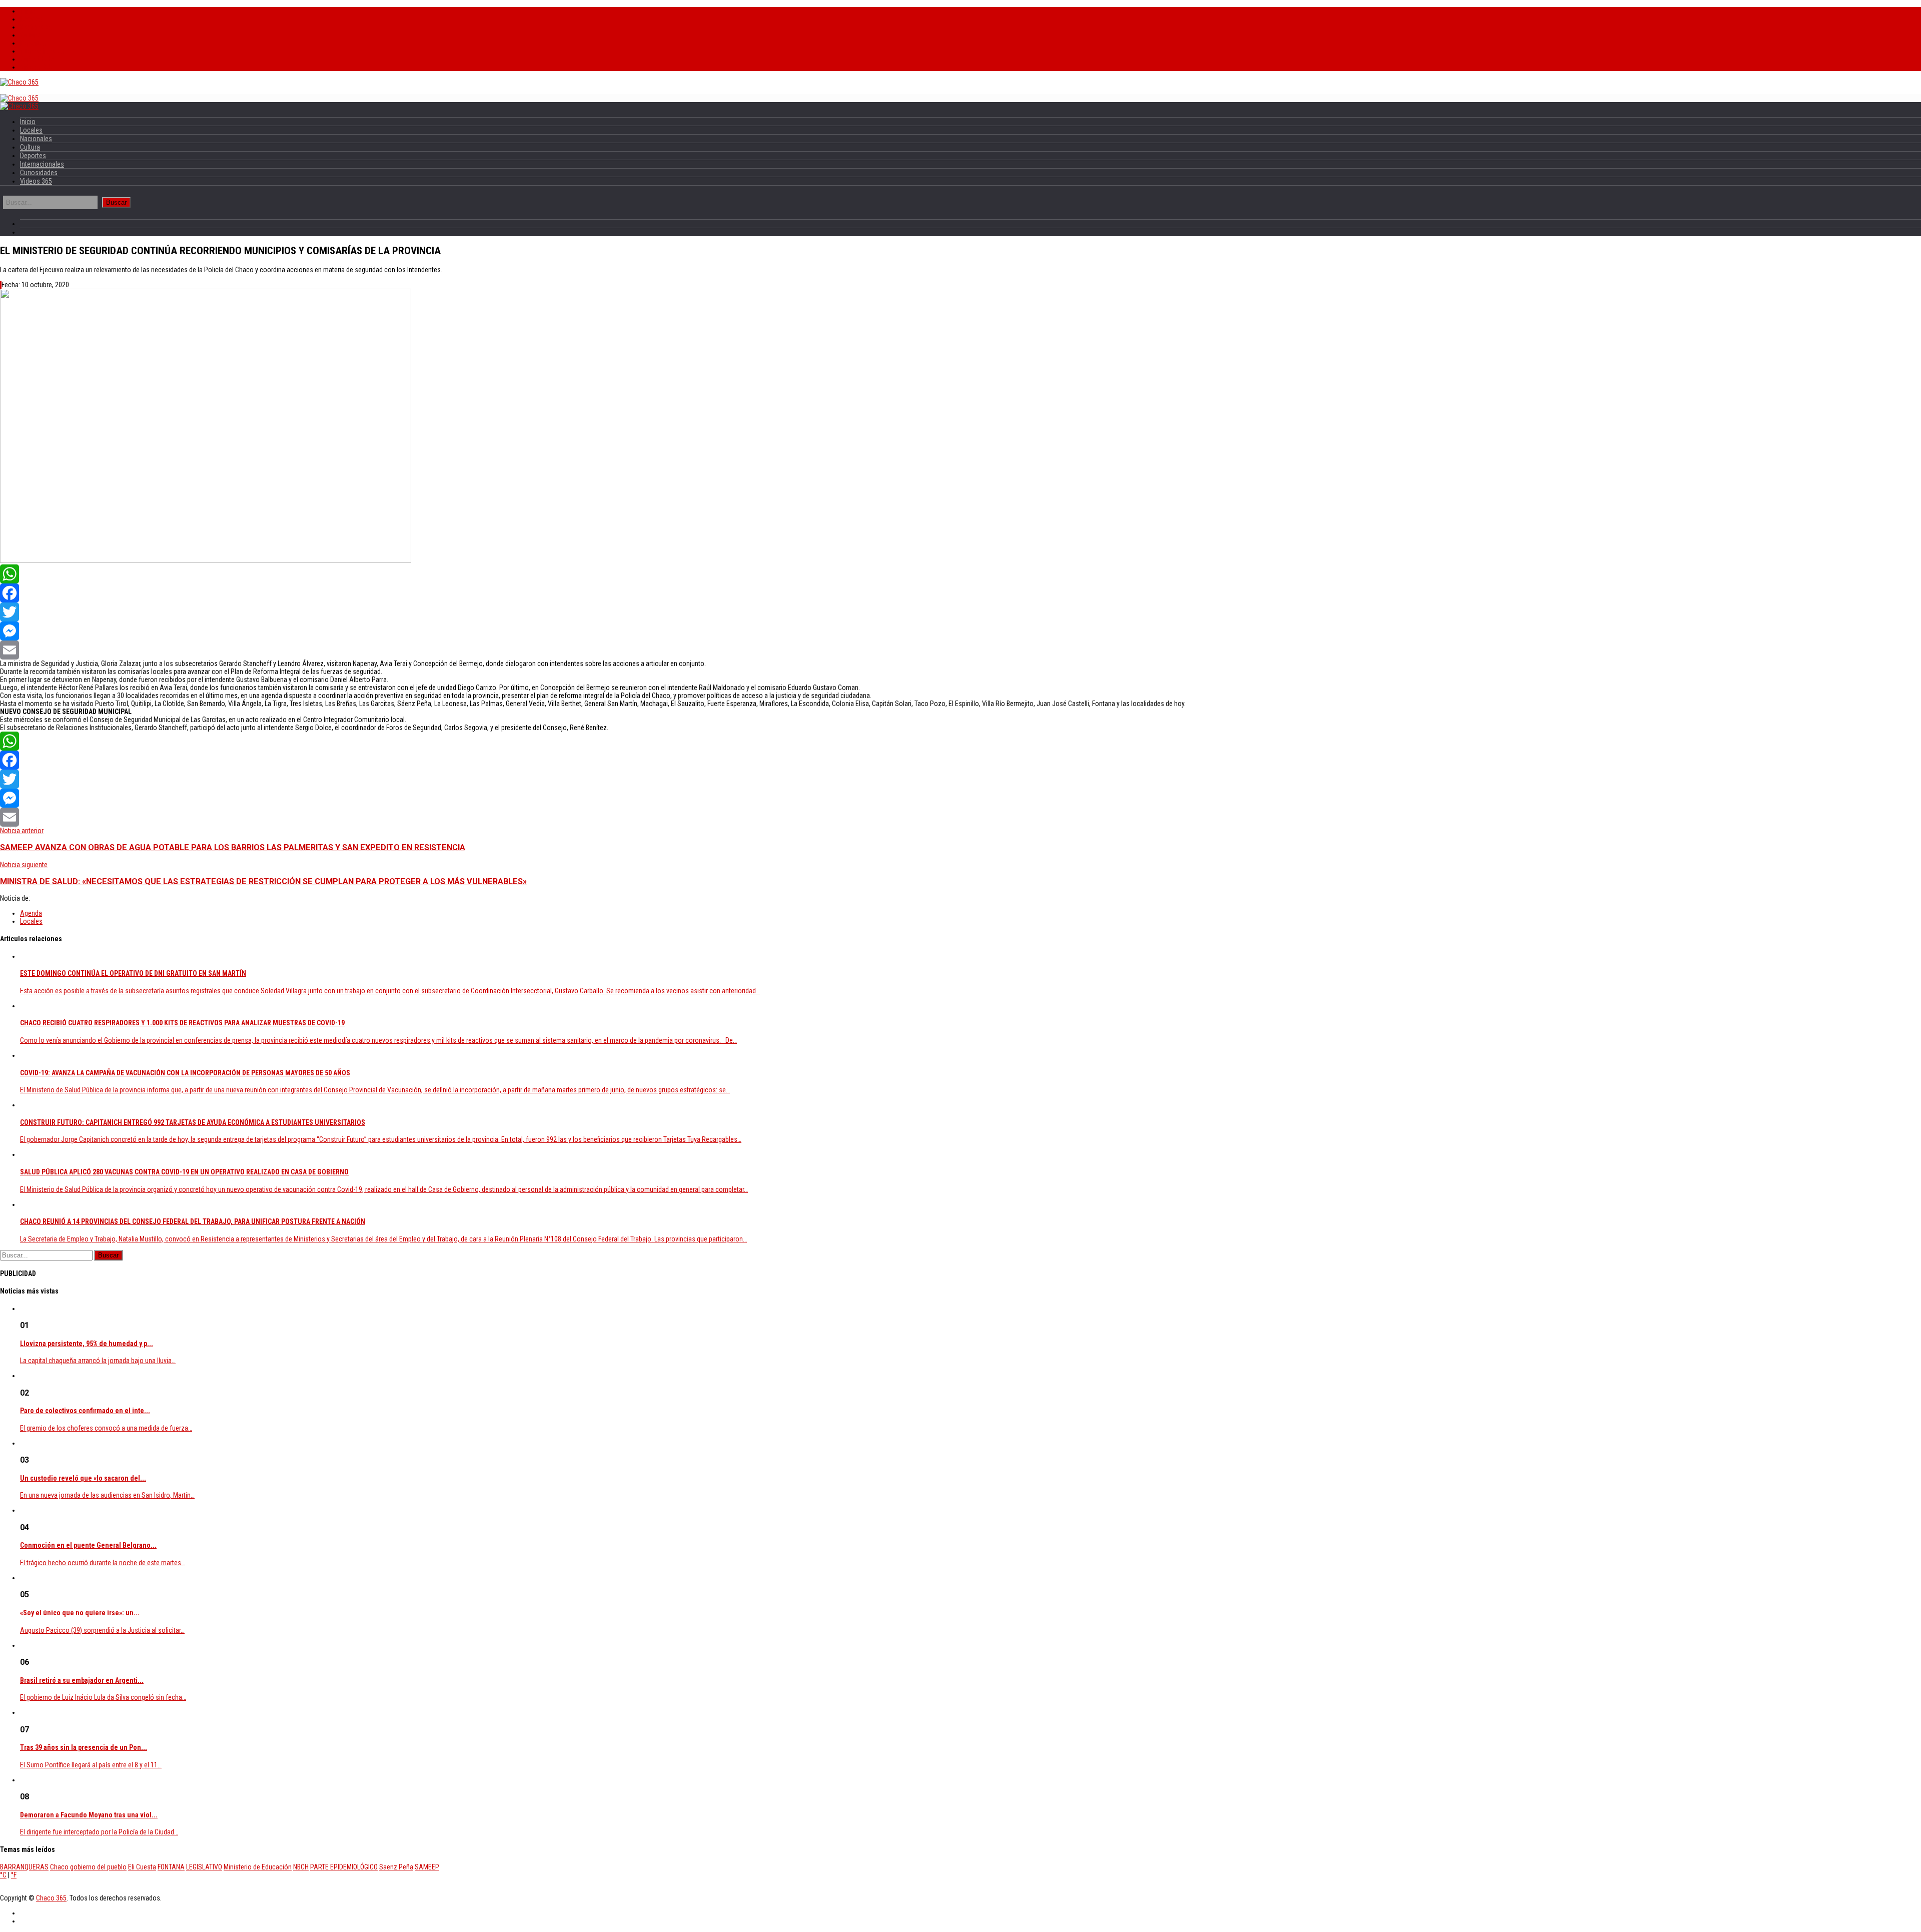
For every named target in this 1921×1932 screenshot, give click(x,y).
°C (3, 1875)
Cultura (30, 35)
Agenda (31, 913)
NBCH (301, 1867)
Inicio (28, 11)
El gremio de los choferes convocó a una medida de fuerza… (106, 1428)
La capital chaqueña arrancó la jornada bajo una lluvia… (98, 1361)
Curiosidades (39, 59)
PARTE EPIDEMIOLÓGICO (344, 1867)
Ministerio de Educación (258, 1867)
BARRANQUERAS (24, 1867)
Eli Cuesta (142, 1867)
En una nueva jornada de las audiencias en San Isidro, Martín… (107, 1495)
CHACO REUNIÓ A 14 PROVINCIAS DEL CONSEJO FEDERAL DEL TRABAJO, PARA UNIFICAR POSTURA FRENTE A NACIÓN (193, 1221)
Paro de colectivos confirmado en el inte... (85, 1411)
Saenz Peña (396, 1867)
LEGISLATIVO (204, 1867)
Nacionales (36, 27)
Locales (31, 19)
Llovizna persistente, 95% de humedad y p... (87, 1344)
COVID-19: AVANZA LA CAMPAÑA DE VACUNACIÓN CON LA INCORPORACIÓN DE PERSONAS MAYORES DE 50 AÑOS (185, 1073)
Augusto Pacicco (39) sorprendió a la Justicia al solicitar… (102, 1630)
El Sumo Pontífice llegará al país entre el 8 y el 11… (91, 1765)
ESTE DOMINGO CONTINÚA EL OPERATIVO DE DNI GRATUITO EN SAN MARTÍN (133, 973)
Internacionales (42, 51)
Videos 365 (36, 67)
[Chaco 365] (19, 82)
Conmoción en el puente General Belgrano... (88, 1545)
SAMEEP (427, 1867)
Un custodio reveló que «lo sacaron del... (83, 1478)
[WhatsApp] (960, 574)
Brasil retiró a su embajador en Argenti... (82, 1680)
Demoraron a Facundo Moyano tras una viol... (89, 1815)
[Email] (960, 650)
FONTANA (171, 1867)
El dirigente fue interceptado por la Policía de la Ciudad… (99, 1832)
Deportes (33, 43)
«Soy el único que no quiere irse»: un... (80, 1613)
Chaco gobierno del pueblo (88, 1867)
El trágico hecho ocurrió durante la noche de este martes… (103, 1563)
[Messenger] (960, 631)
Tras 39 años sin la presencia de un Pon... (84, 1747)
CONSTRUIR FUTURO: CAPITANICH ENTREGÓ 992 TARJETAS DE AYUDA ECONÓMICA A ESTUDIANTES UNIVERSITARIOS (193, 1122)
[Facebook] (960, 593)
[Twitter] (960, 612)
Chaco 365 (51, 1898)
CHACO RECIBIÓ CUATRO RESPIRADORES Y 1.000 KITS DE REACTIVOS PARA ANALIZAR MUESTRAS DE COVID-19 (182, 1023)
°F (14, 1875)
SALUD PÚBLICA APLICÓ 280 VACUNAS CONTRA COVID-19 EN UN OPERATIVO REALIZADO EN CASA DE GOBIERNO (184, 1172)
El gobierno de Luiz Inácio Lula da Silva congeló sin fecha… (103, 1697)
